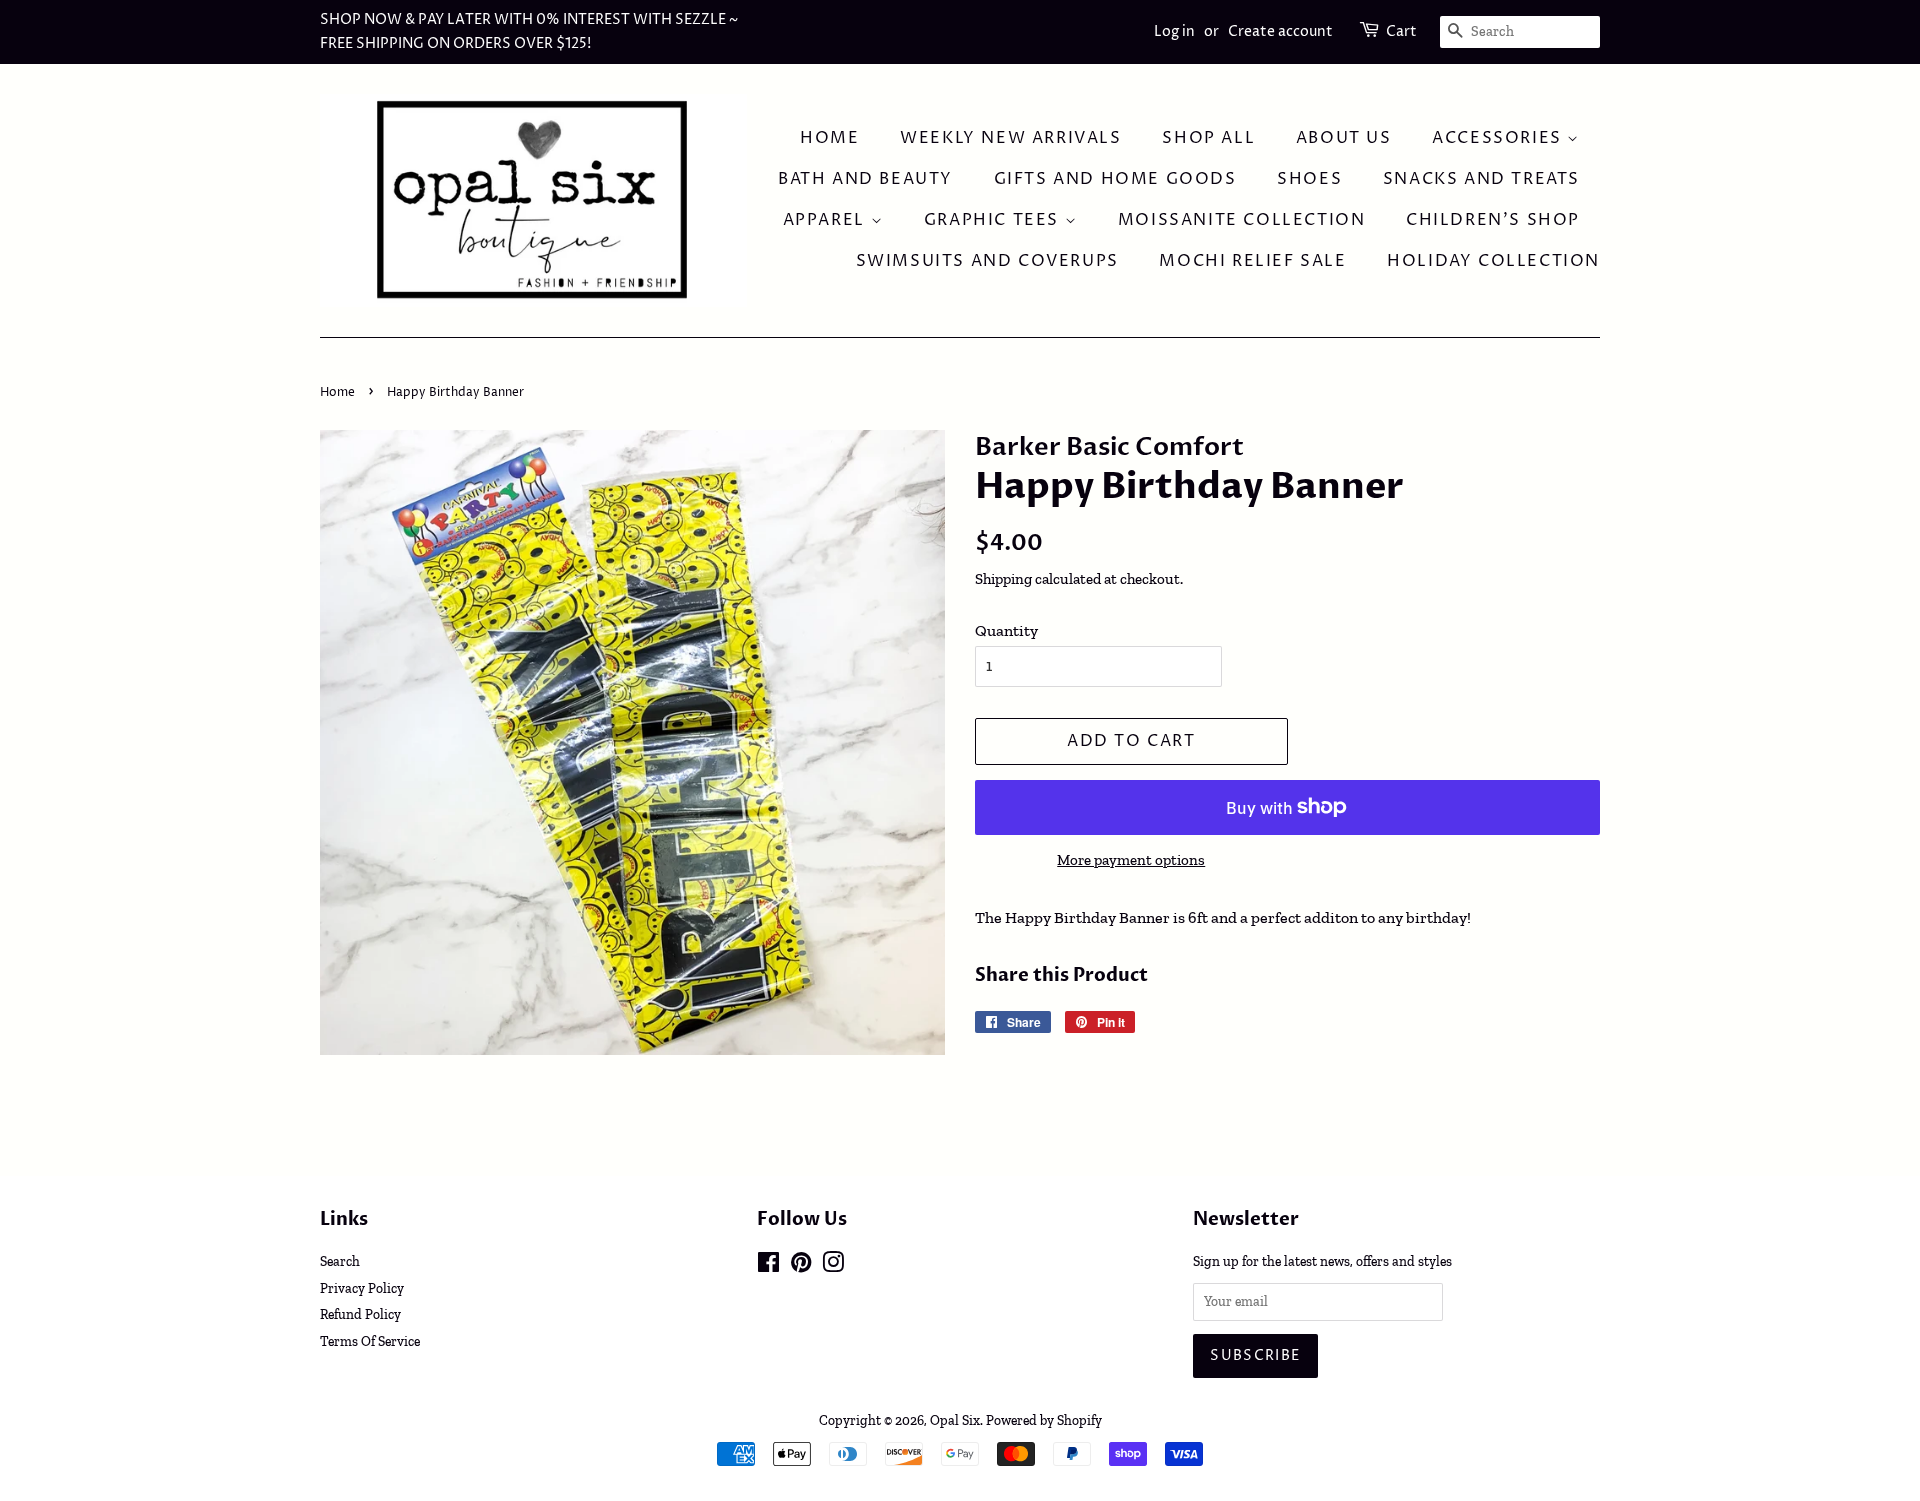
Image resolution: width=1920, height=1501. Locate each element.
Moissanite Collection (1242, 220)
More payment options (1131, 860)
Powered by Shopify (1044, 1420)
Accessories (1499, 138)
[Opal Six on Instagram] (833, 1266)
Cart (1401, 31)
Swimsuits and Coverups (987, 261)
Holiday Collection (1493, 261)
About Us (1344, 138)
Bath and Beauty (865, 179)
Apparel (827, 220)
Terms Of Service (370, 1341)
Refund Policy (360, 1314)
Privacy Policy (362, 1288)
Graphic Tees (994, 220)
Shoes (1309, 179)
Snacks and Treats (1481, 179)
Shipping (1003, 579)
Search (340, 1261)
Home (829, 138)
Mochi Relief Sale (1252, 261)
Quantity (1006, 630)
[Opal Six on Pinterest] (801, 1266)
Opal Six (955, 1420)
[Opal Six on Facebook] (768, 1266)
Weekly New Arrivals (1010, 138)
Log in (1174, 31)
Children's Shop (1493, 220)
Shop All (1208, 138)
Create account (1280, 31)
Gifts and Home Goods (1115, 179)
